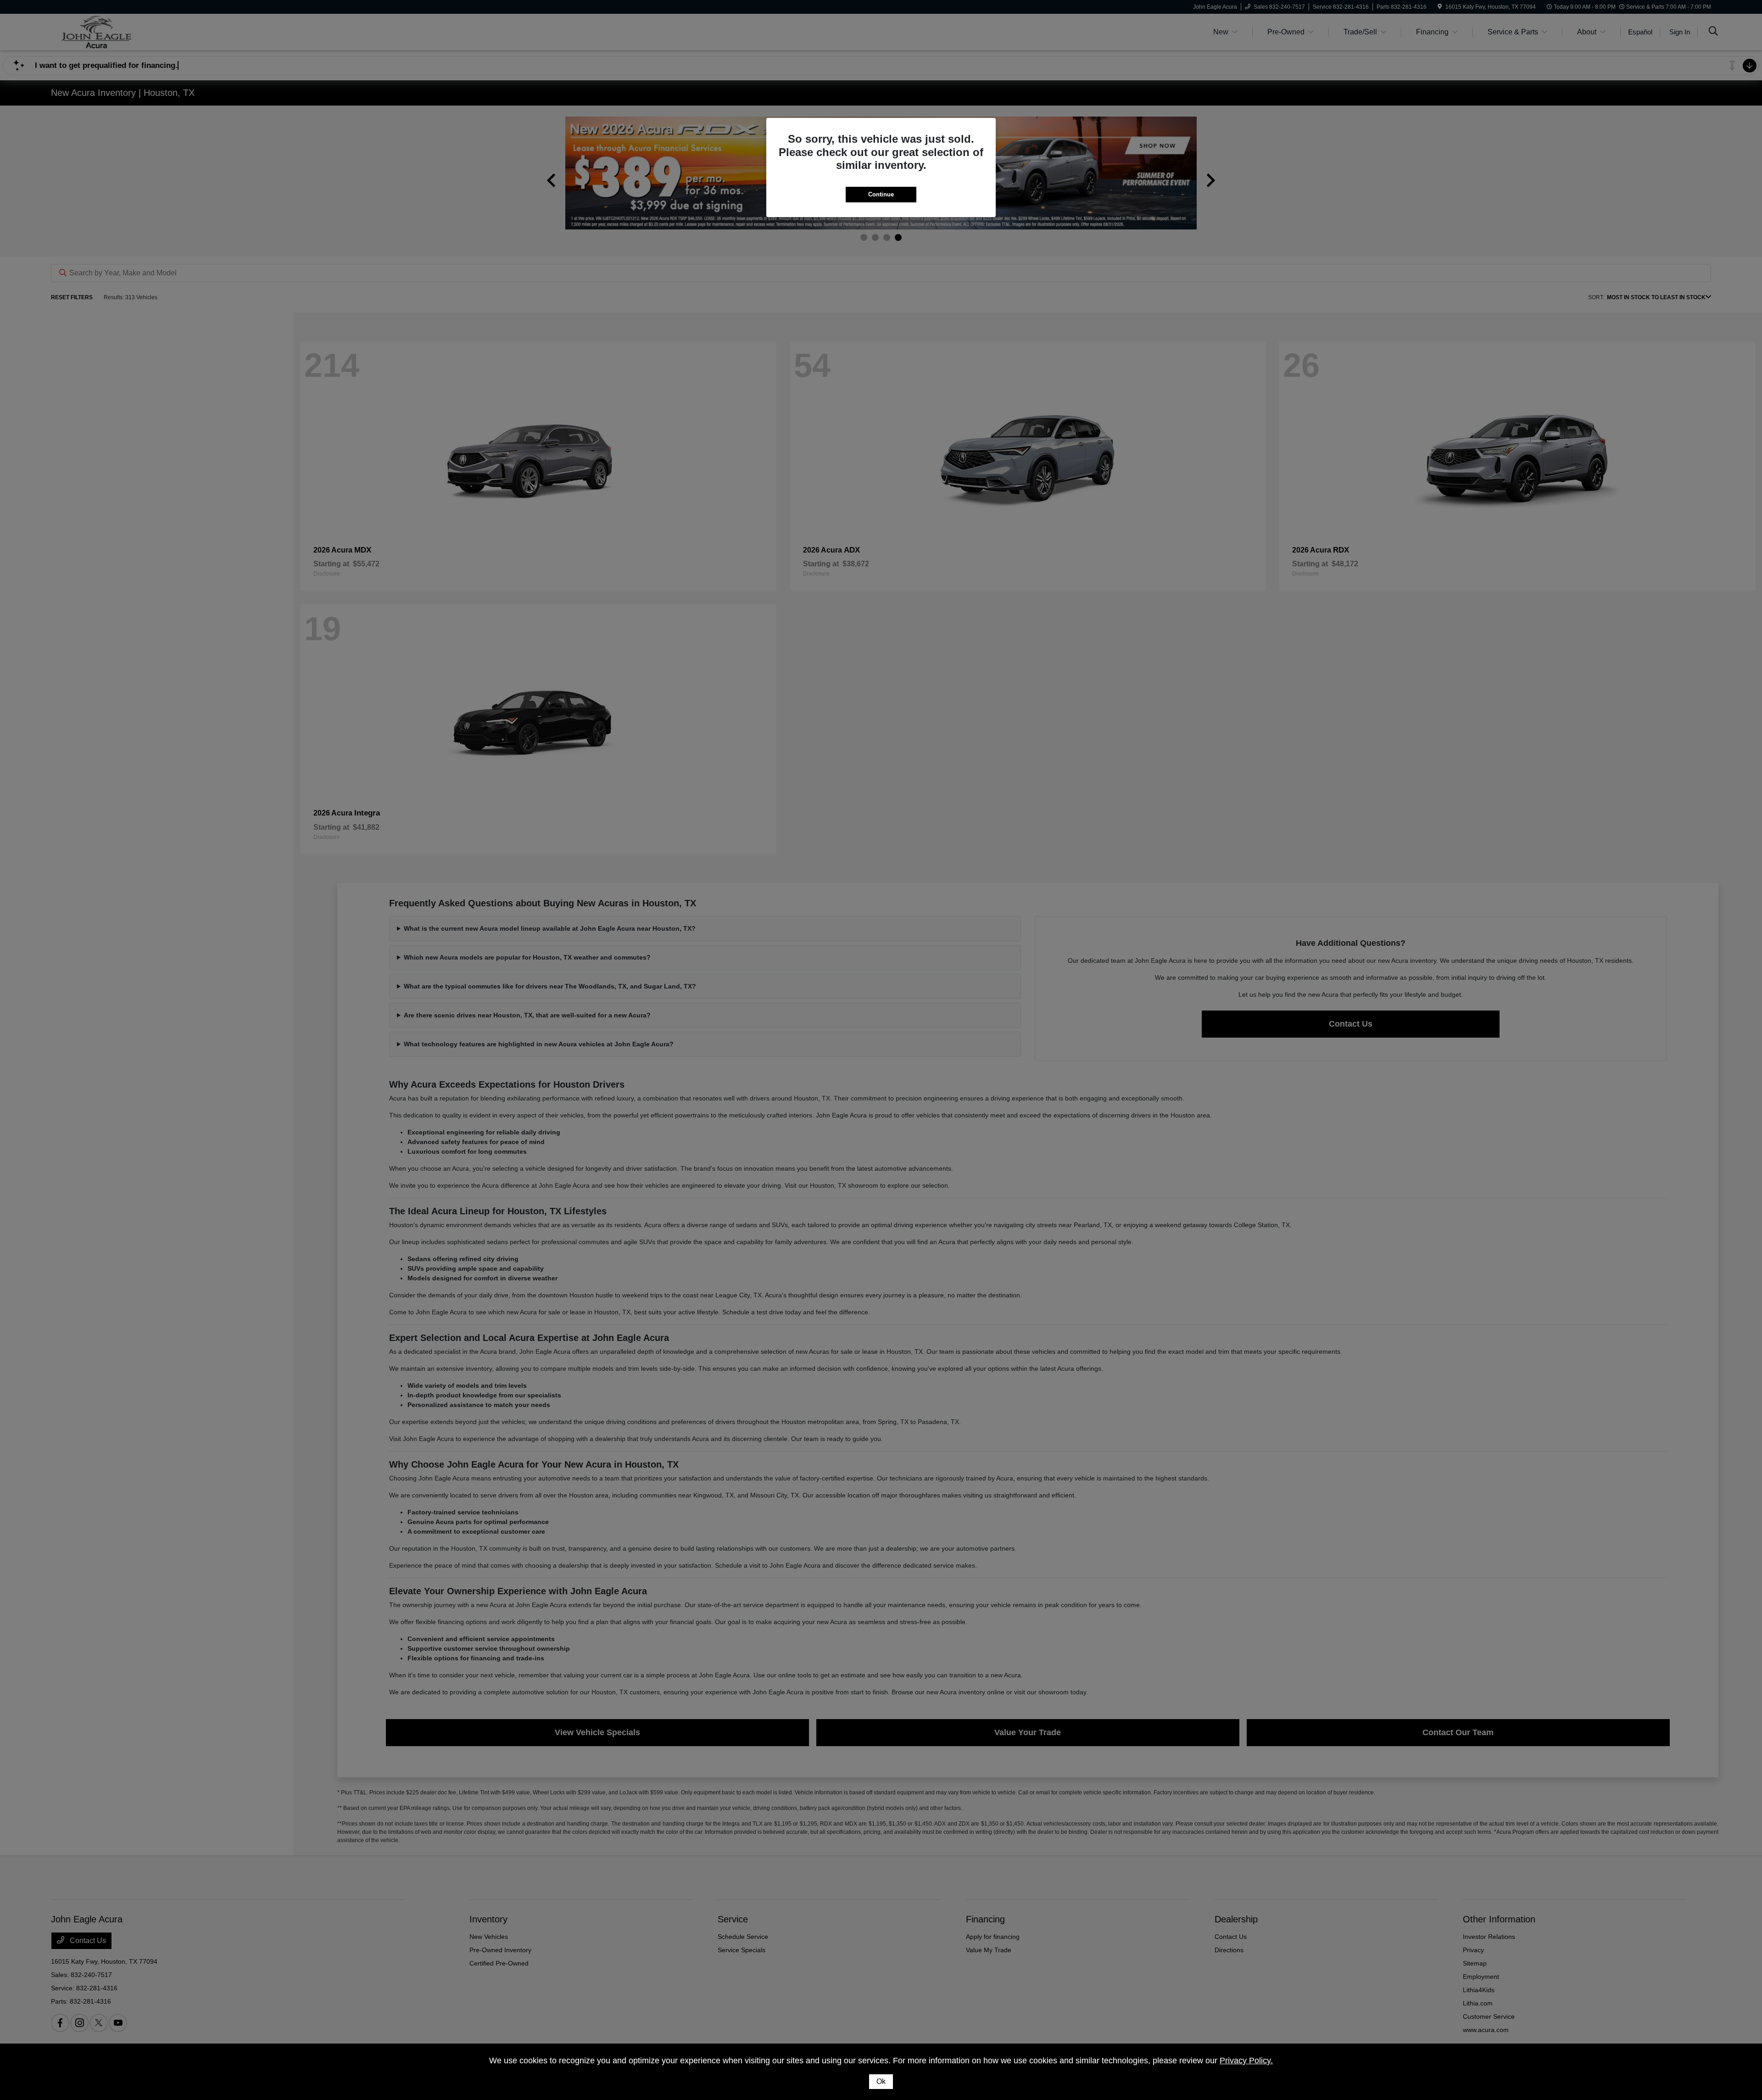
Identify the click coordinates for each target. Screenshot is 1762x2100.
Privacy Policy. (1246, 2061)
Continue (881, 194)
